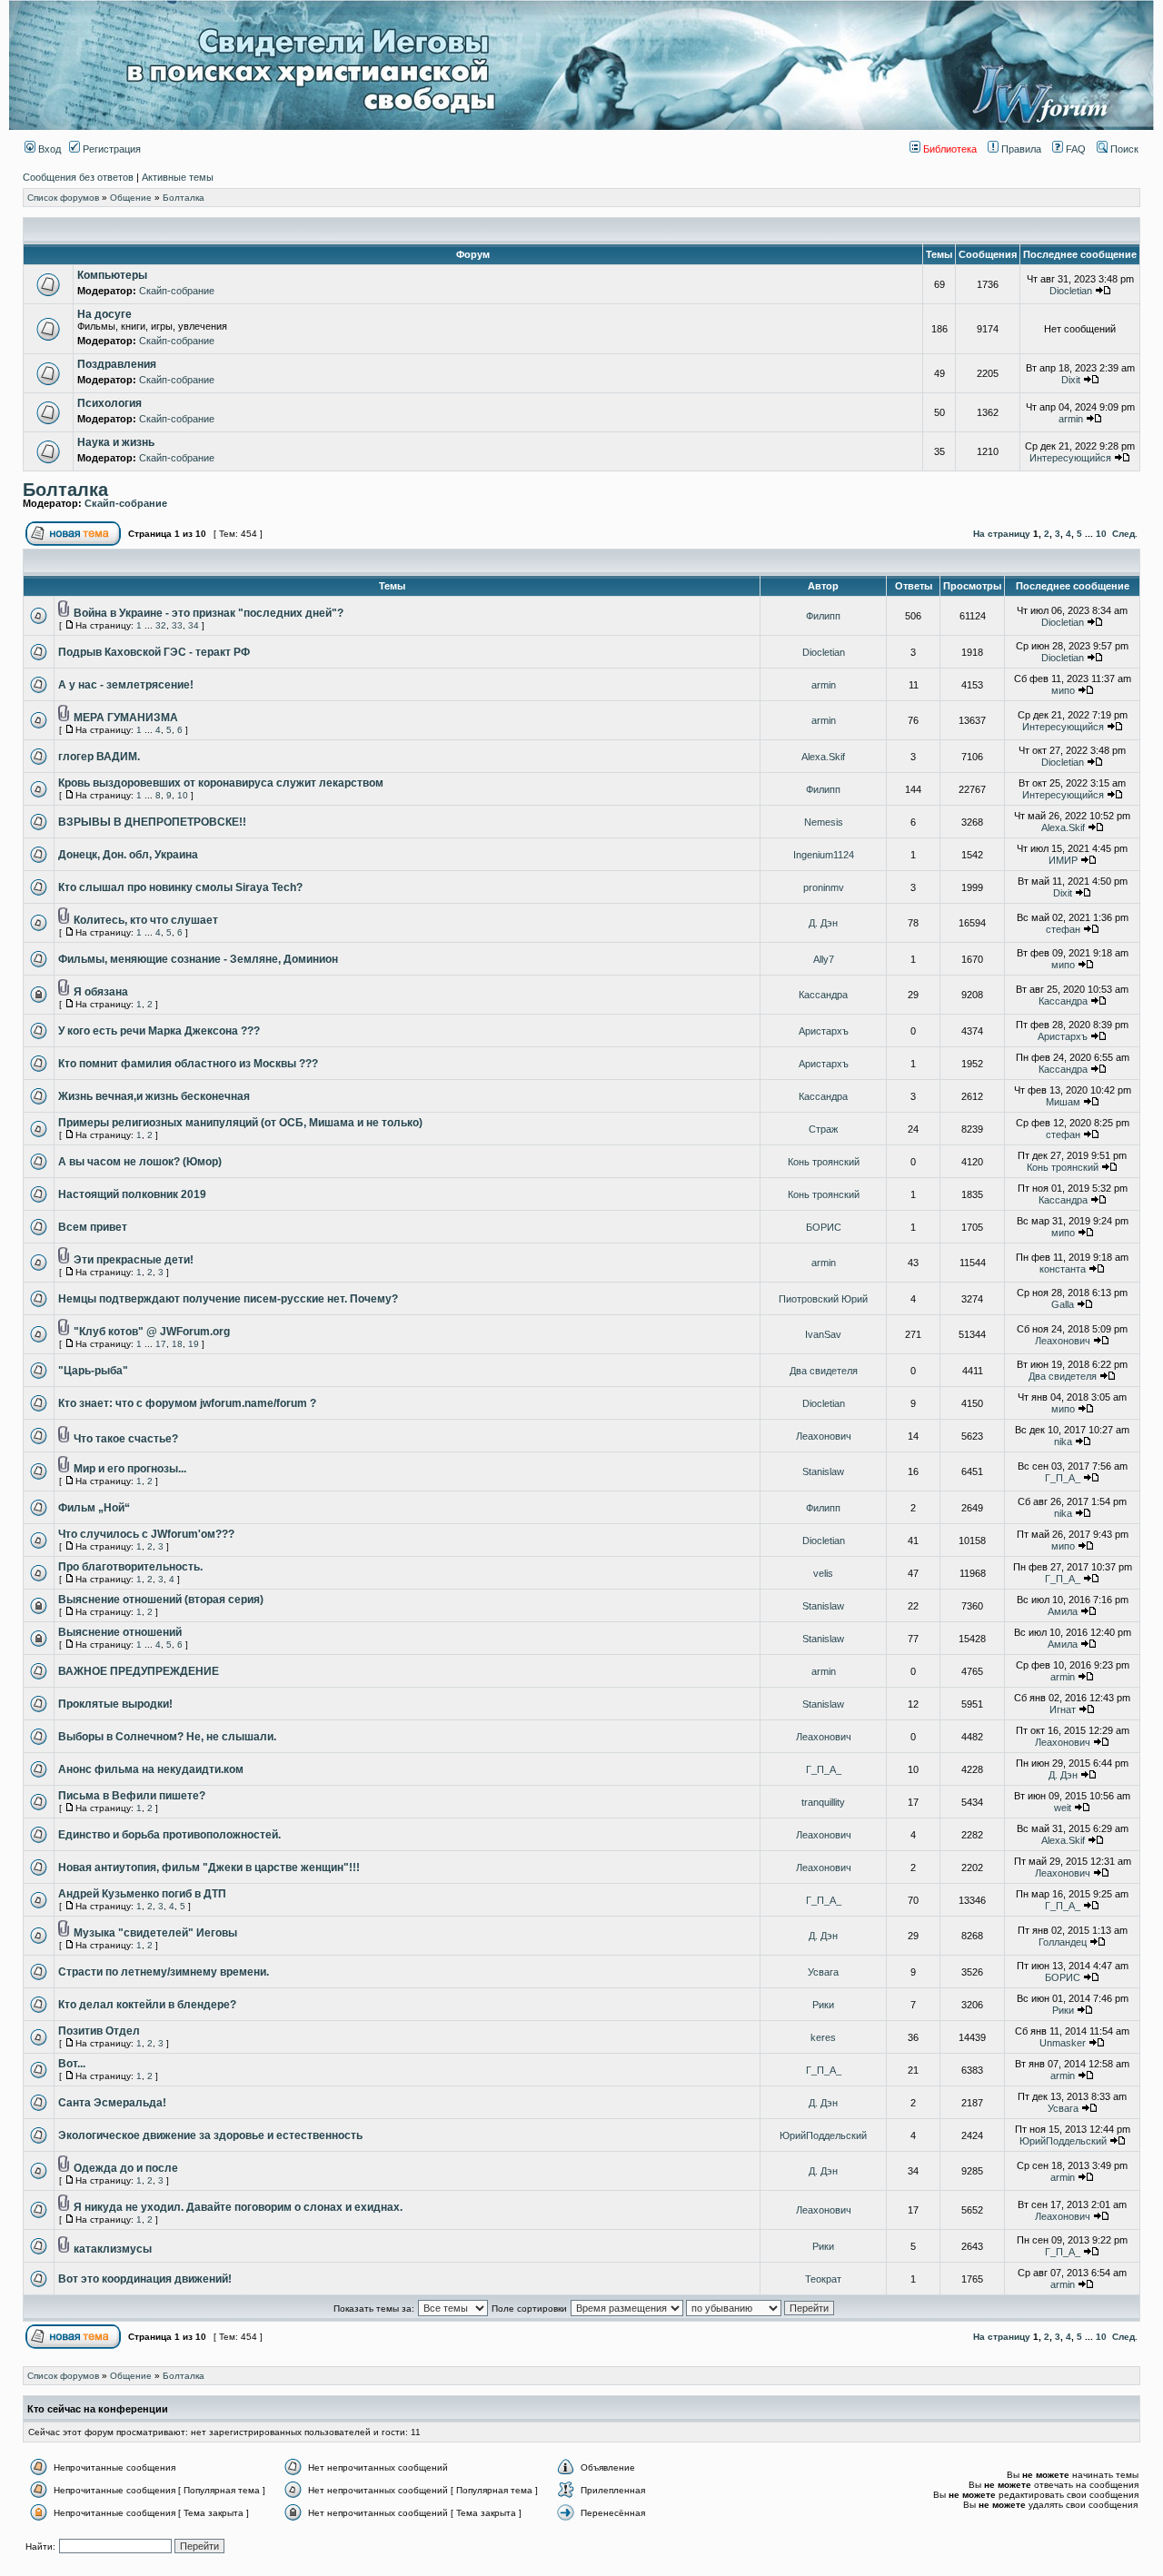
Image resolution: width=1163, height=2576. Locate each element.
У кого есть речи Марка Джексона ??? (159, 1031)
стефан (1063, 929)
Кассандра (823, 995)
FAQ (1074, 149)
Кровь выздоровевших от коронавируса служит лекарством (221, 783)
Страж (823, 1129)
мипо (1063, 690)
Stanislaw (823, 1471)
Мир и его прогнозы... (130, 1469)
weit (1063, 1808)
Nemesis (824, 822)
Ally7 (824, 959)
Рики (823, 2005)
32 (161, 625)
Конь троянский (824, 1162)
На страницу (1002, 534)
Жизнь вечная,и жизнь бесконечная (154, 1096)
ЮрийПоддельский (823, 2135)
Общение (131, 198)
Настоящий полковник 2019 (132, 1194)
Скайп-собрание (177, 291)
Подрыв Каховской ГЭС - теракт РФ (154, 652)
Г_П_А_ (1063, 1478)
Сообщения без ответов (78, 177)
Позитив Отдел (99, 2031)
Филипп (823, 616)
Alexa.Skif (823, 757)
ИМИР (1063, 860)
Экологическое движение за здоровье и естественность (210, 2135)
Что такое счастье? (126, 1439)
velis (823, 1573)
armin (1071, 419)
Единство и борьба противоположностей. (169, 1835)
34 (194, 625)
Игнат (1063, 1709)
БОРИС (824, 1227)
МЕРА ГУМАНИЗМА (126, 718)
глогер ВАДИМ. (99, 757)
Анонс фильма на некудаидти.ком (151, 1769)
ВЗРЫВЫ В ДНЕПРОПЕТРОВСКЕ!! (152, 822)
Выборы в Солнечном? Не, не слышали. (167, 1737)
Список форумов (63, 198)
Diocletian (1071, 291)
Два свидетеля (824, 1371)
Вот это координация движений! (145, 2279)
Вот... (72, 2064)
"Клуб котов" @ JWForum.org (152, 1332)
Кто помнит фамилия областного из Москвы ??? (188, 1064)
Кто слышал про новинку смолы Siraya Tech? (180, 887)
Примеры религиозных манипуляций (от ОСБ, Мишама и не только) (240, 1123)
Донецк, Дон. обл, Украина (128, 855)
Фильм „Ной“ (94, 1508)
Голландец (1063, 1942)
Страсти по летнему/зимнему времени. (164, 1972)
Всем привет (93, 1227)
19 (194, 1344)
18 (177, 1344)
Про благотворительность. (130, 1567)
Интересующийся (1070, 458)
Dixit (1071, 380)
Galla (1063, 1304)
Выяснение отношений (120, 1632)
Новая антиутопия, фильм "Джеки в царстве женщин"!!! (209, 1868)
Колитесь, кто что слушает (146, 920)
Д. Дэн (823, 923)
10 (1101, 534)
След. (1125, 534)
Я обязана (101, 992)
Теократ (823, 2279)
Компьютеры (112, 275)
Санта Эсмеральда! (112, 2103)
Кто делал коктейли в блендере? (147, 2005)
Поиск (1123, 149)
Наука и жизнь (116, 442)
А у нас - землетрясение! (126, 685)
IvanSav (823, 1334)
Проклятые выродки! (115, 1704)
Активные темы (178, 177)
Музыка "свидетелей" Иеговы (155, 1933)
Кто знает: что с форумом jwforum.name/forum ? (187, 1403)
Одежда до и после (126, 2168)
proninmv (824, 887)
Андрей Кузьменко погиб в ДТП (142, 1894)
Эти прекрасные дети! (134, 1260)
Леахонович (1063, 1341)
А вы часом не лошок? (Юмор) (140, 1162)
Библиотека (949, 149)
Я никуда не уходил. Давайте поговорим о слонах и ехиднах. (238, 2207)
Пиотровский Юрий (823, 1299)
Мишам (1063, 1102)
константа (1063, 1269)
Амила (1063, 1611)
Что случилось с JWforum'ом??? (146, 1534)
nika (1063, 1442)
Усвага (823, 1972)
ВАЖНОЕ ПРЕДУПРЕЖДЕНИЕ (139, 1671)
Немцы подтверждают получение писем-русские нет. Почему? (228, 1299)
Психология (109, 403)
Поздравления (117, 364)
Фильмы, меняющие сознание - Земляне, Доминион (198, 959)
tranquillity (823, 1802)
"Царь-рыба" (93, 1371)
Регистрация (110, 149)
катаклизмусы (113, 2249)
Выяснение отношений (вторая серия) (161, 1600)
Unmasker (1063, 2043)
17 (161, 1344)
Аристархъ (824, 1031)
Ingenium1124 (824, 855)
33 (177, 625)
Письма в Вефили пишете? (132, 1796)
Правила (1020, 149)
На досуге (104, 314)
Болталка (184, 198)
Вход (48, 149)
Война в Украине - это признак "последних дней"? (209, 613)
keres (823, 2037)
